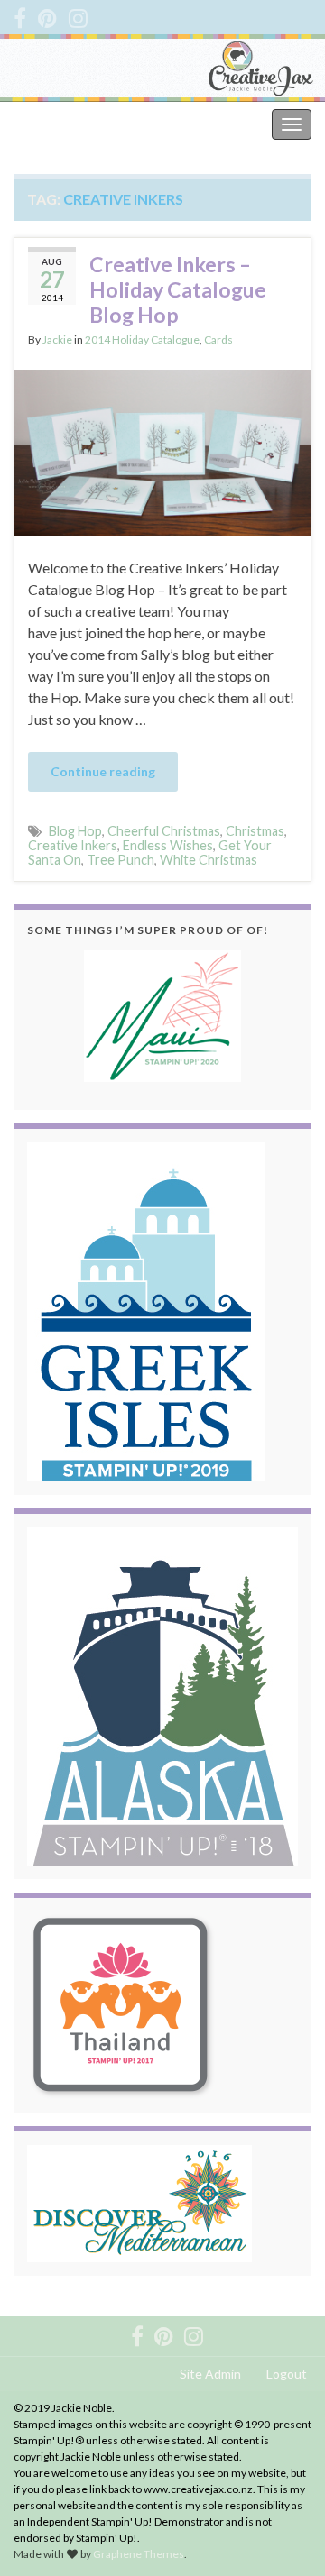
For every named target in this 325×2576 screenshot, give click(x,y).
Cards (218, 339)
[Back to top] (284, 2535)
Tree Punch (121, 860)
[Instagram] (78, 15)
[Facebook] (20, 15)
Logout (287, 2374)
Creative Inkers (73, 845)
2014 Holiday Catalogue (142, 339)
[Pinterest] (47, 15)
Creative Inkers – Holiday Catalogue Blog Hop (178, 289)
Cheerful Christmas (164, 831)
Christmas (255, 831)
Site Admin (210, 2374)
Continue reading (103, 771)
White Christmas (209, 860)
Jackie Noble (55, 124)
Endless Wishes (168, 845)
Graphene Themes (139, 2554)
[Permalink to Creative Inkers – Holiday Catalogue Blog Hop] (162, 450)
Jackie (57, 339)
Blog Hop (75, 831)
